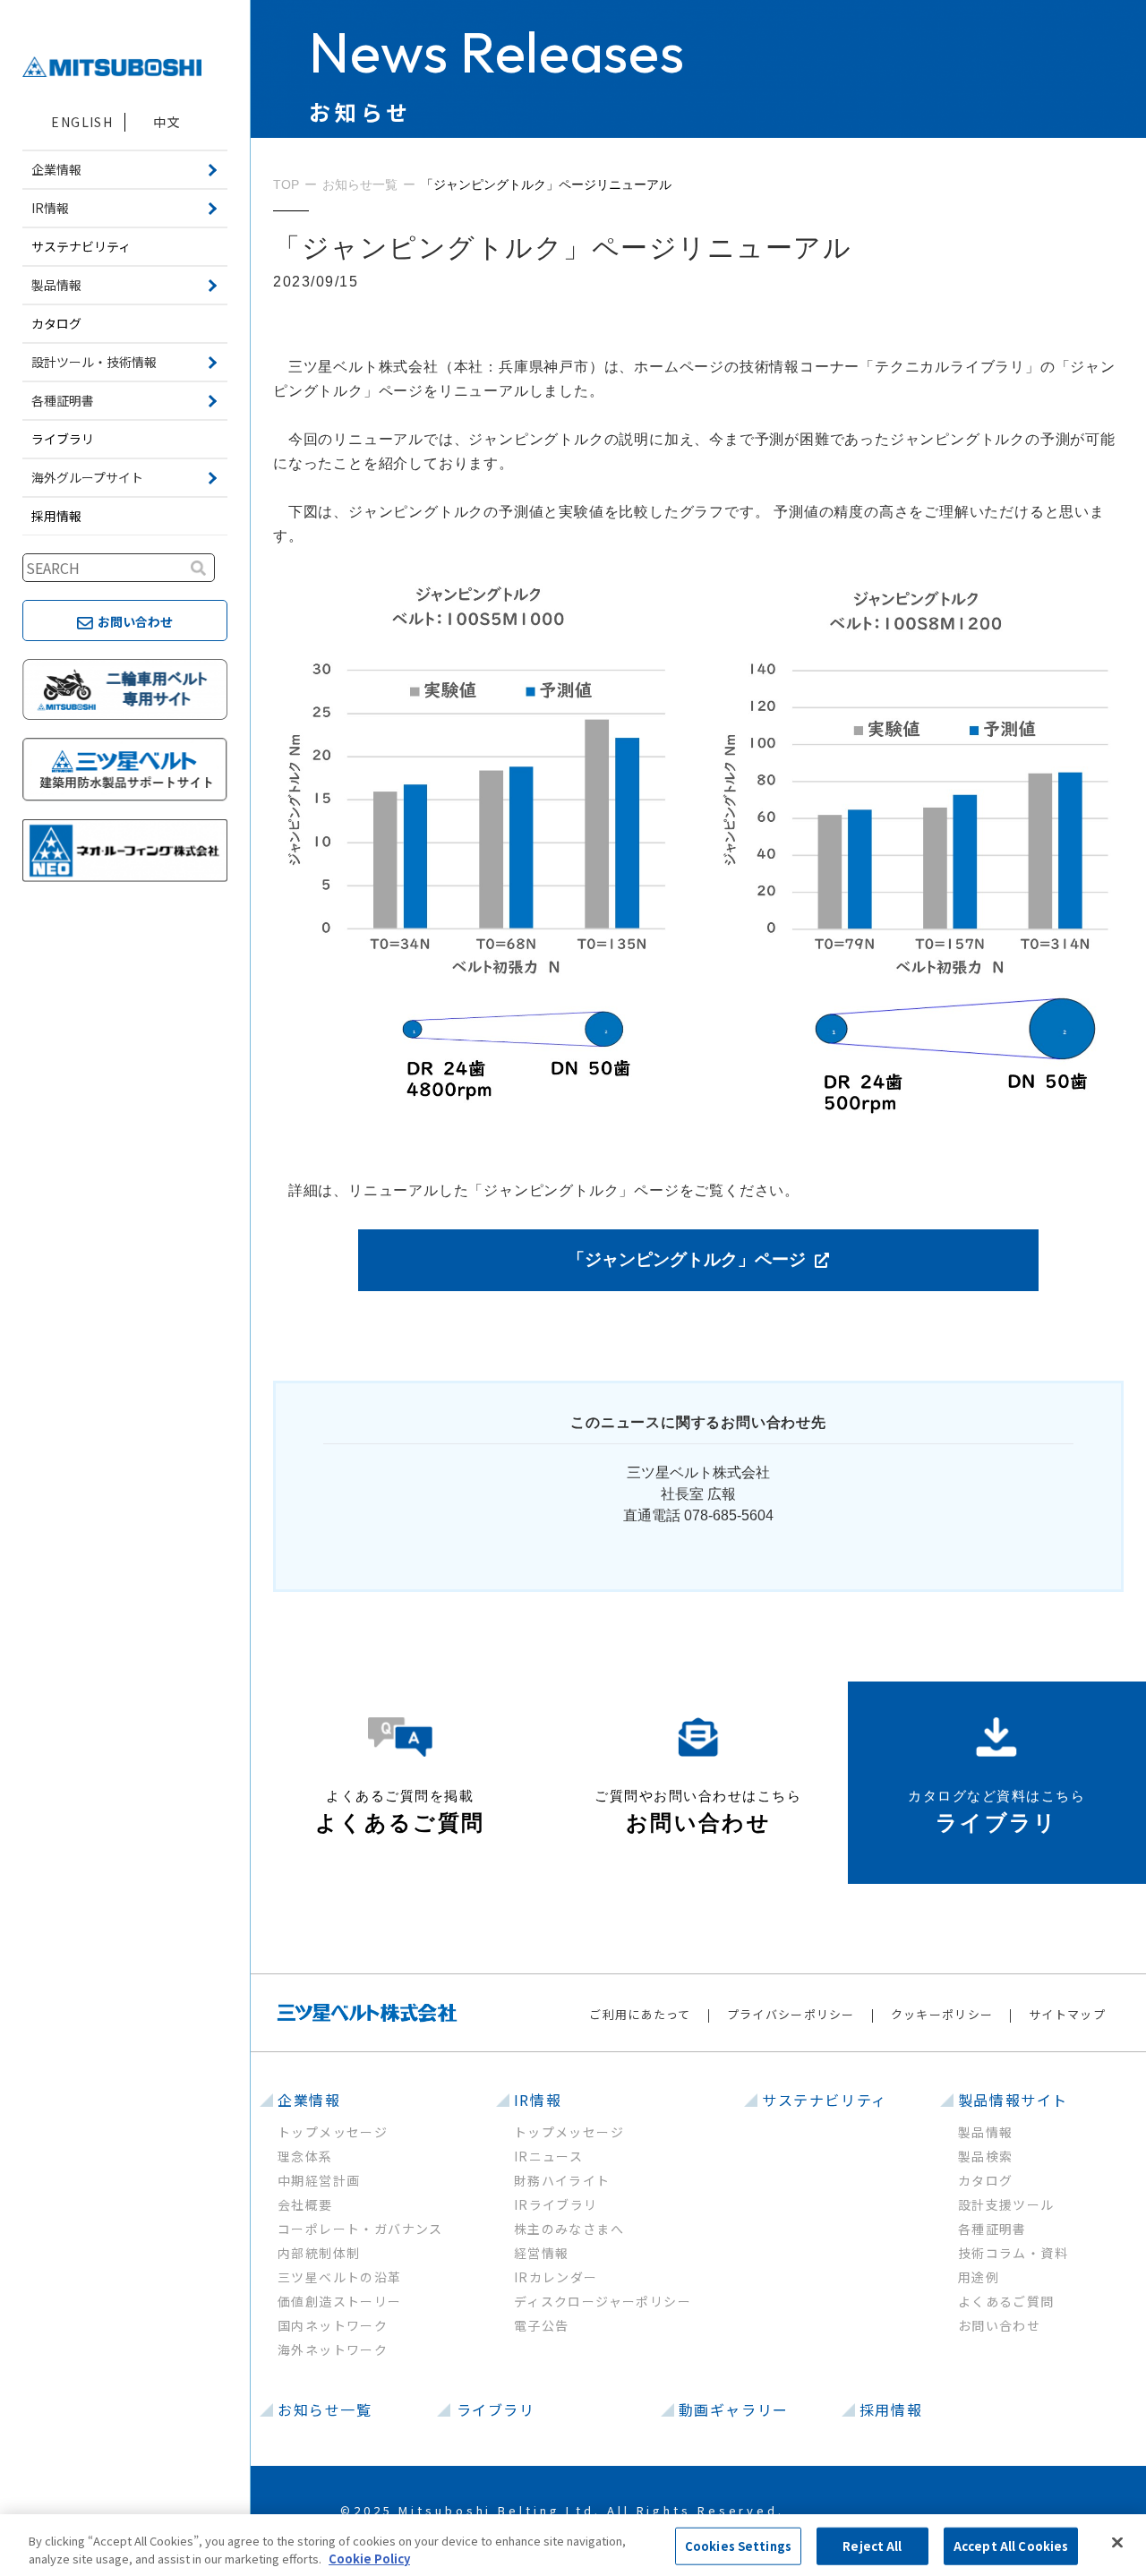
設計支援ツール (1006, 2204)
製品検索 (986, 2156)
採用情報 (56, 516)
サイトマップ (1067, 2014)
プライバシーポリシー (791, 2014)
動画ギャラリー (734, 2409)
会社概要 (305, 2204)
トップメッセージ (333, 2132)
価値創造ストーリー (340, 2301)
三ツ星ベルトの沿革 (340, 2277)
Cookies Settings (738, 2546)
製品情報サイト (1013, 2100)
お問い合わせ (999, 2325)
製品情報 (986, 2132)
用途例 (979, 2277)
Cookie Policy (369, 2558)
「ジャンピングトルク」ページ (687, 1259)
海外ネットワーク (333, 2349)
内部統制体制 (319, 2253)
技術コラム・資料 (1013, 2253)
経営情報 (542, 2253)
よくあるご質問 (1006, 2301)
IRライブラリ (556, 2204)
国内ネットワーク (333, 2325)
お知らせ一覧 (325, 2409)
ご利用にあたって (640, 2014)
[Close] (1117, 2543)
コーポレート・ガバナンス (360, 2229)
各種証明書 (992, 2229)
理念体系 (305, 2156)
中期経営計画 (319, 2180)
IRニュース (548, 2156)
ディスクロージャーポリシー (603, 2301)
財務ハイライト (562, 2180)
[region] (573, 2545)
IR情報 (538, 2100)
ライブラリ (63, 439)
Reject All (872, 2546)
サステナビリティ (81, 246)
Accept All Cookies (1011, 2546)
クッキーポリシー (942, 2014)
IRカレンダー (556, 2277)
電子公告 (542, 2325)
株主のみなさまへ (569, 2229)
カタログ (56, 323)
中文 (167, 122)
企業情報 (309, 2100)
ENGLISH (82, 122)
